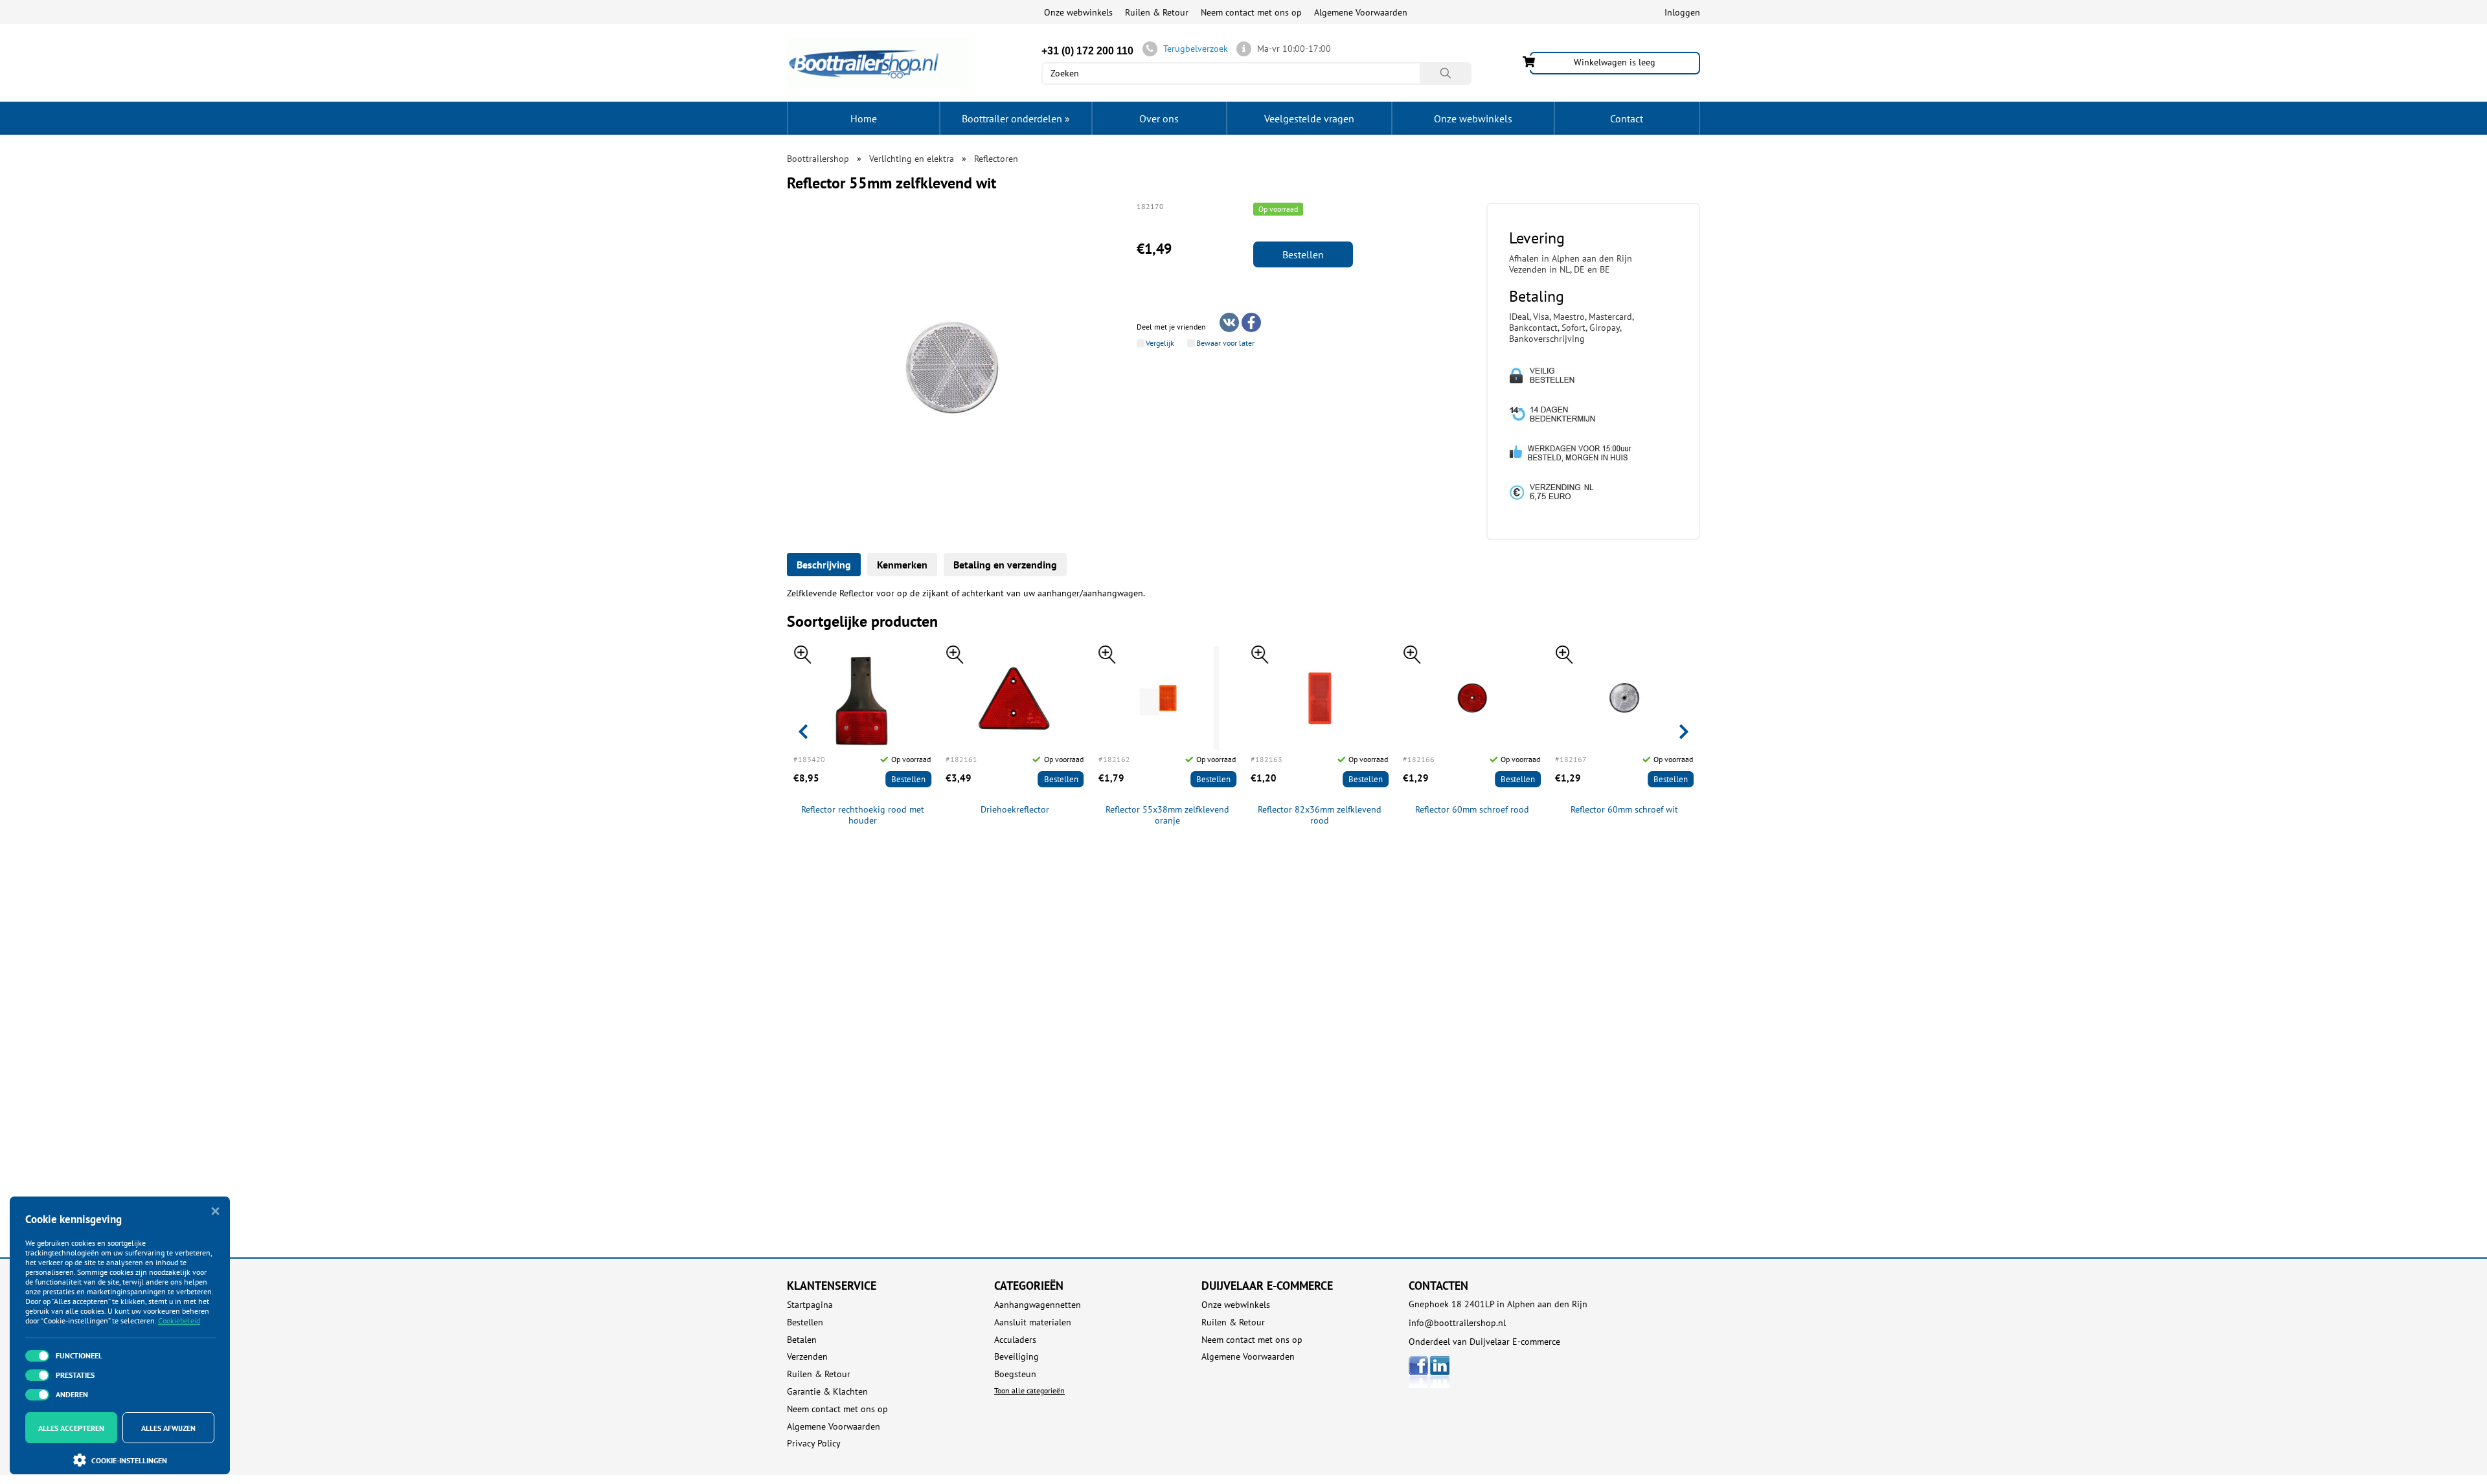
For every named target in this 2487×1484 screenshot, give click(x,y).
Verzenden (807, 1357)
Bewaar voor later (1225, 343)
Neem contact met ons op (1251, 12)
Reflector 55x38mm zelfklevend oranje (1167, 815)
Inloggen (1682, 12)
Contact (1627, 118)
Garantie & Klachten (827, 1392)
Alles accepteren (71, 1428)
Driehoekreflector (1015, 810)
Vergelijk (1160, 343)
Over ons (1159, 118)
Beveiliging (1016, 1357)
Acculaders (1015, 1340)
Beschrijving (824, 565)
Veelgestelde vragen (1309, 118)
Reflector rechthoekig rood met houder (863, 815)
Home (864, 118)
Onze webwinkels (1078, 12)
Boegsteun (1015, 1374)
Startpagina (810, 1305)
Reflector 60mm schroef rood (1472, 810)
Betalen (802, 1340)
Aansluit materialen (1033, 1322)
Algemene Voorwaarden (1361, 12)
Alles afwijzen (168, 1428)
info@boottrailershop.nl (1457, 1323)
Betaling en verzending (1005, 565)
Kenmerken (902, 565)
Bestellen (1303, 254)
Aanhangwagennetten (1038, 1305)
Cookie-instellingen (129, 1460)
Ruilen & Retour (1157, 12)
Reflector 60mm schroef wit (1624, 810)
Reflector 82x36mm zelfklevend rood (1320, 815)
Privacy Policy (814, 1444)
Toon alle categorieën (1029, 1390)
